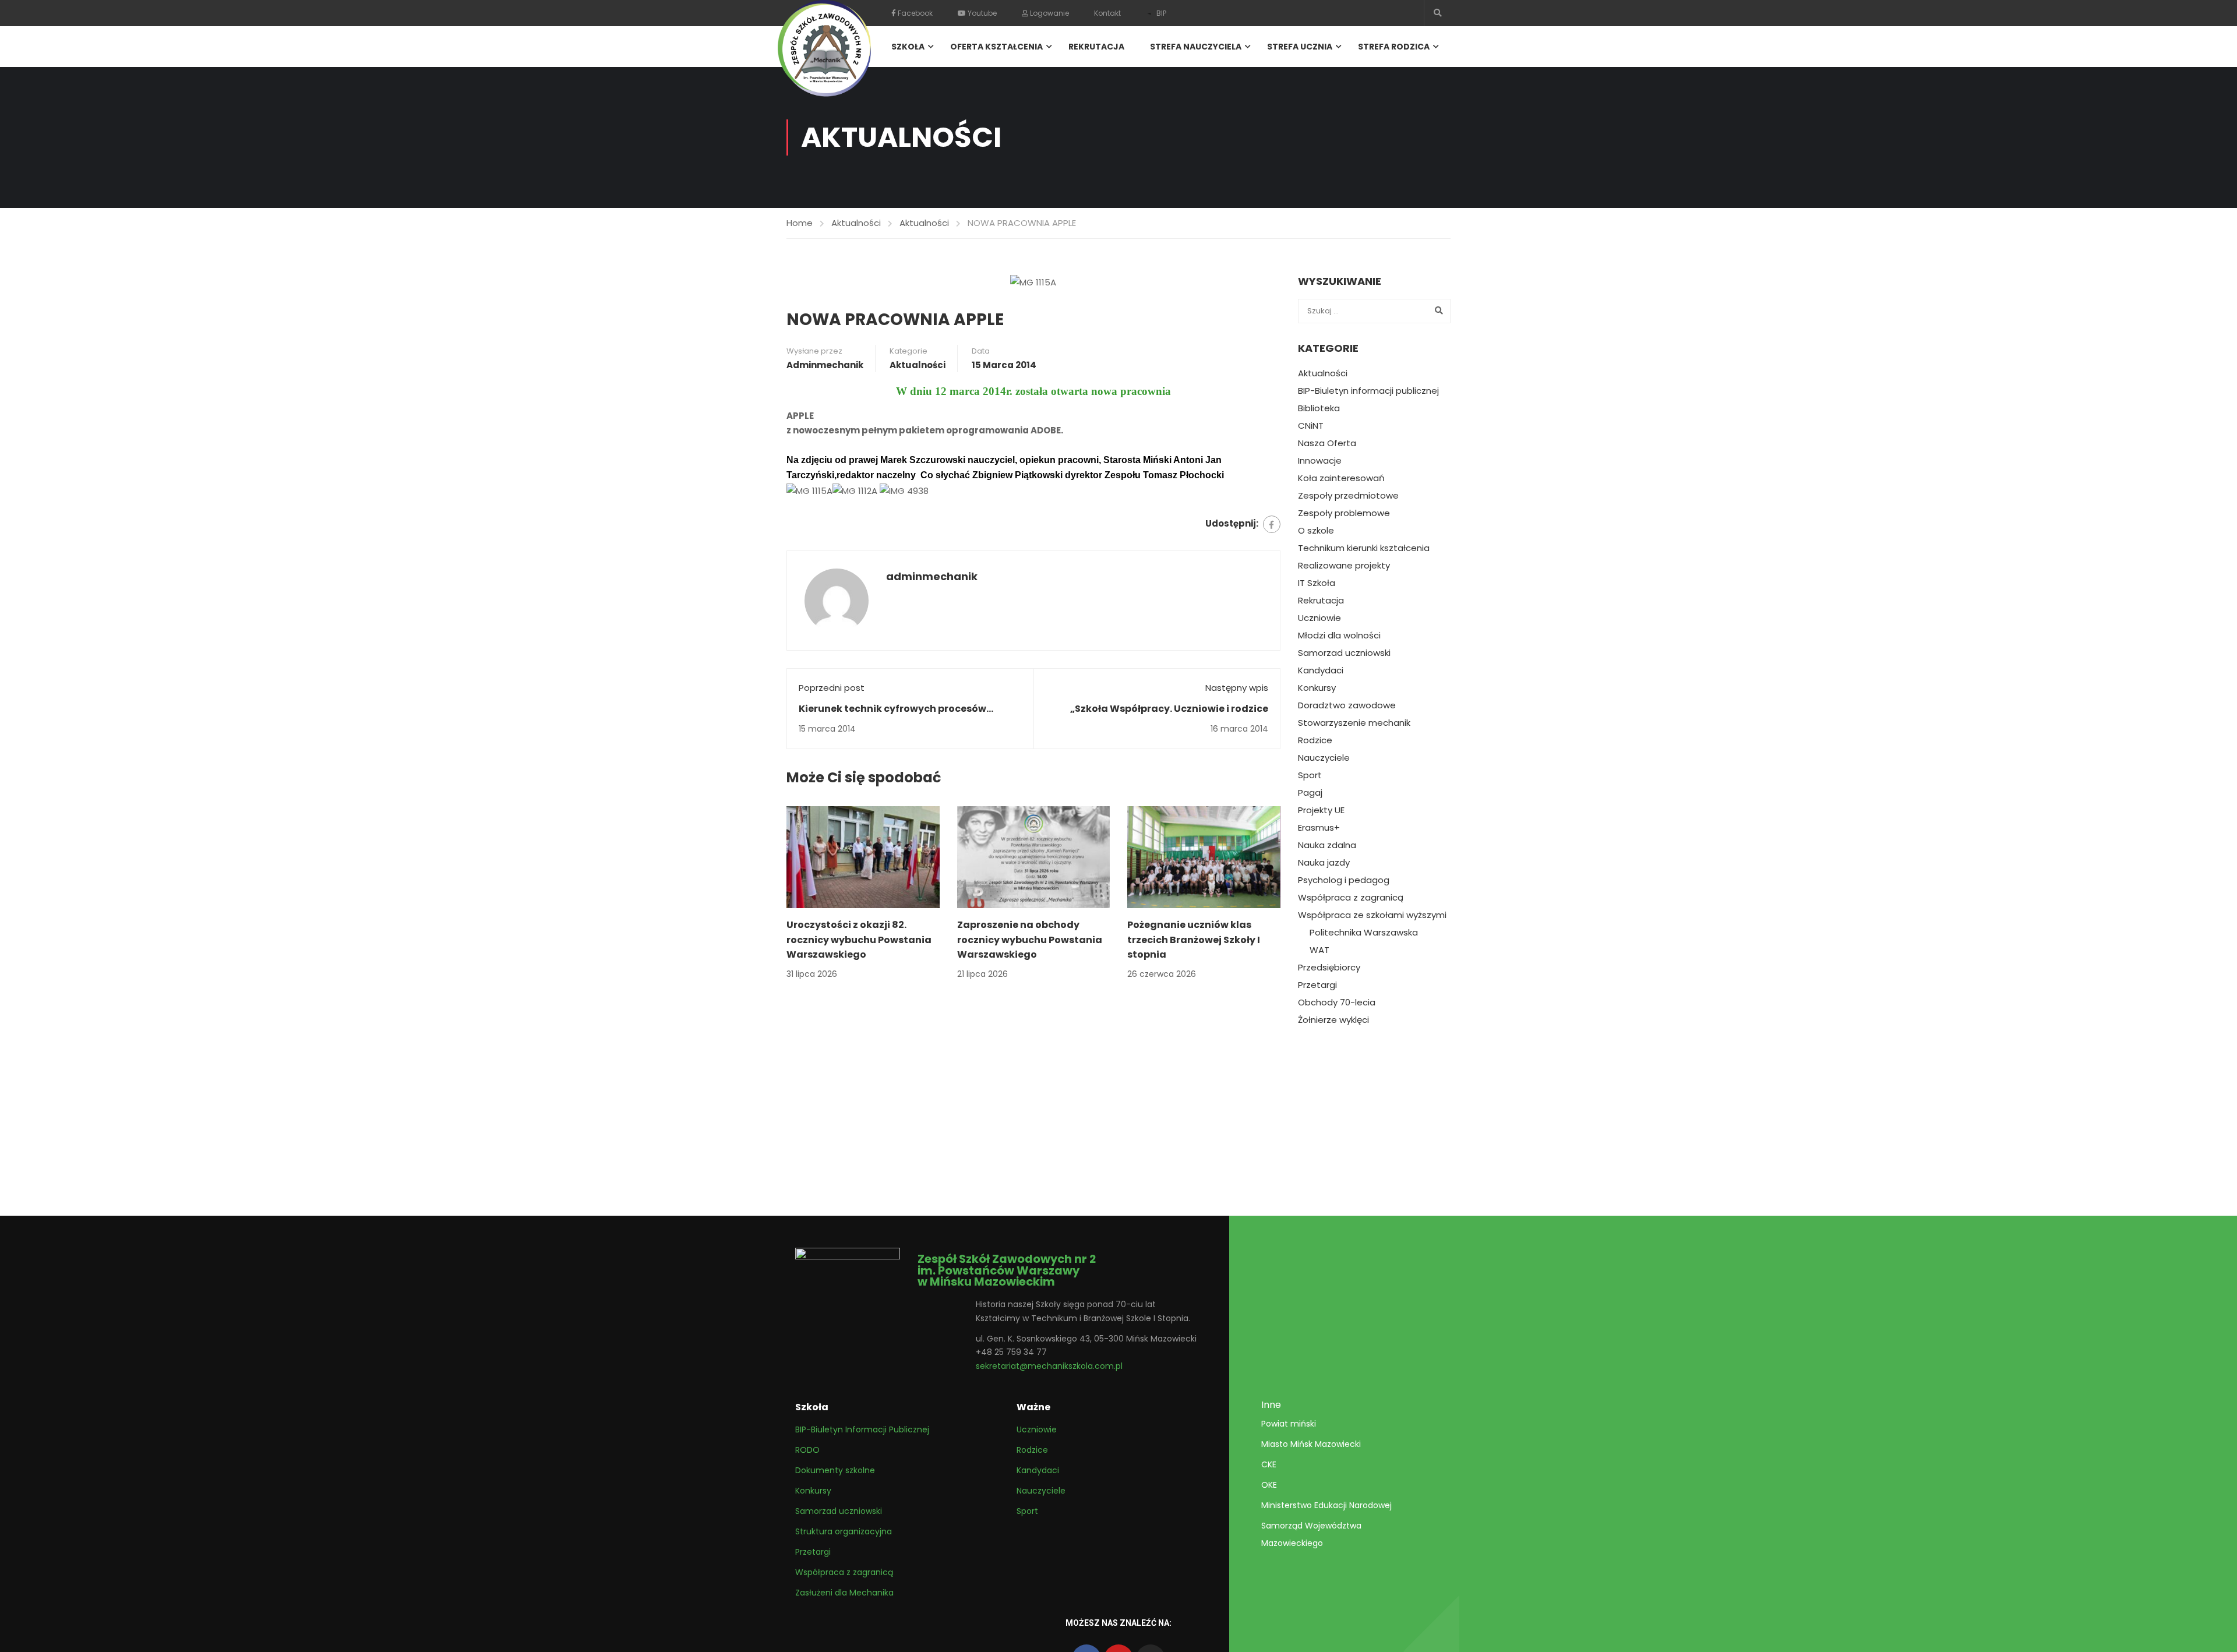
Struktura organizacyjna (844, 1531)
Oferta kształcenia (996, 47)
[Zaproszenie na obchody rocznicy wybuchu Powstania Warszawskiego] (1034, 857)
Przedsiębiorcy (1329, 968)
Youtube (981, 13)
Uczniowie (1319, 618)
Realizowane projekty (1344, 566)
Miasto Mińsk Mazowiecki (1311, 1444)
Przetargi (1317, 985)
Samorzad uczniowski (1344, 653)
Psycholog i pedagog (1344, 880)
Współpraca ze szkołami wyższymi (1372, 915)
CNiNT (1311, 426)
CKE (1269, 1464)
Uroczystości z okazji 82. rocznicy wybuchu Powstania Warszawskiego (859, 940)
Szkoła (908, 47)
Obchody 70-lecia (1337, 1003)
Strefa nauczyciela (1196, 47)
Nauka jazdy (1324, 863)
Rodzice (1315, 740)
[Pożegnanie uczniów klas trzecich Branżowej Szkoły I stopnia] (1204, 857)
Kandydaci (1321, 670)
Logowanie (1049, 13)
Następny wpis (1237, 688)
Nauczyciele (1324, 758)
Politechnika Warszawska (1364, 933)
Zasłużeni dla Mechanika (844, 1593)
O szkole (1316, 531)
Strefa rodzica (1394, 47)
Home (800, 223)
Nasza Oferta (1327, 443)
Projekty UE (1321, 810)
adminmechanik (825, 365)
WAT (1319, 950)
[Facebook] (1272, 524)
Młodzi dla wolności (1339, 636)
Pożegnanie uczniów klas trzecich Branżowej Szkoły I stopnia (1194, 940)
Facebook (914, 13)
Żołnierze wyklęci (1333, 1020)
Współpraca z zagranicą (1351, 898)
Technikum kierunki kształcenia (1364, 548)
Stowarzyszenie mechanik (1354, 723)
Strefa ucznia (1300, 47)
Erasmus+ (1319, 828)
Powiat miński (1289, 1424)
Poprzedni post (832, 688)
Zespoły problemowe (1344, 513)
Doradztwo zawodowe (1347, 705)
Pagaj (1310, 793)
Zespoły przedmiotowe (1348, 496)
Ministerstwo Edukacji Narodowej (1326, 1505)
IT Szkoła (1317, 583)
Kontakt (1107, 13)
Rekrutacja (1096, 47)
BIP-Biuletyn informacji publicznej (1368, 391)
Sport (1310, 775)
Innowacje (1320, 461)
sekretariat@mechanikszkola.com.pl (1049, 1366)
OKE (1269, 1485)
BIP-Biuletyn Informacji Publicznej (862, 1429)
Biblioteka (1319, 408)
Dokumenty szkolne (835, 1470)
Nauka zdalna (1327, 845)
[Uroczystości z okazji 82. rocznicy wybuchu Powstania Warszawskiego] (863, 857)
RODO (807, 1450)
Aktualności (856, 223)
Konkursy (1317, 688)
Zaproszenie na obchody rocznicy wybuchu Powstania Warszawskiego (1030, 940)
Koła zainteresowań (1341, 478)
